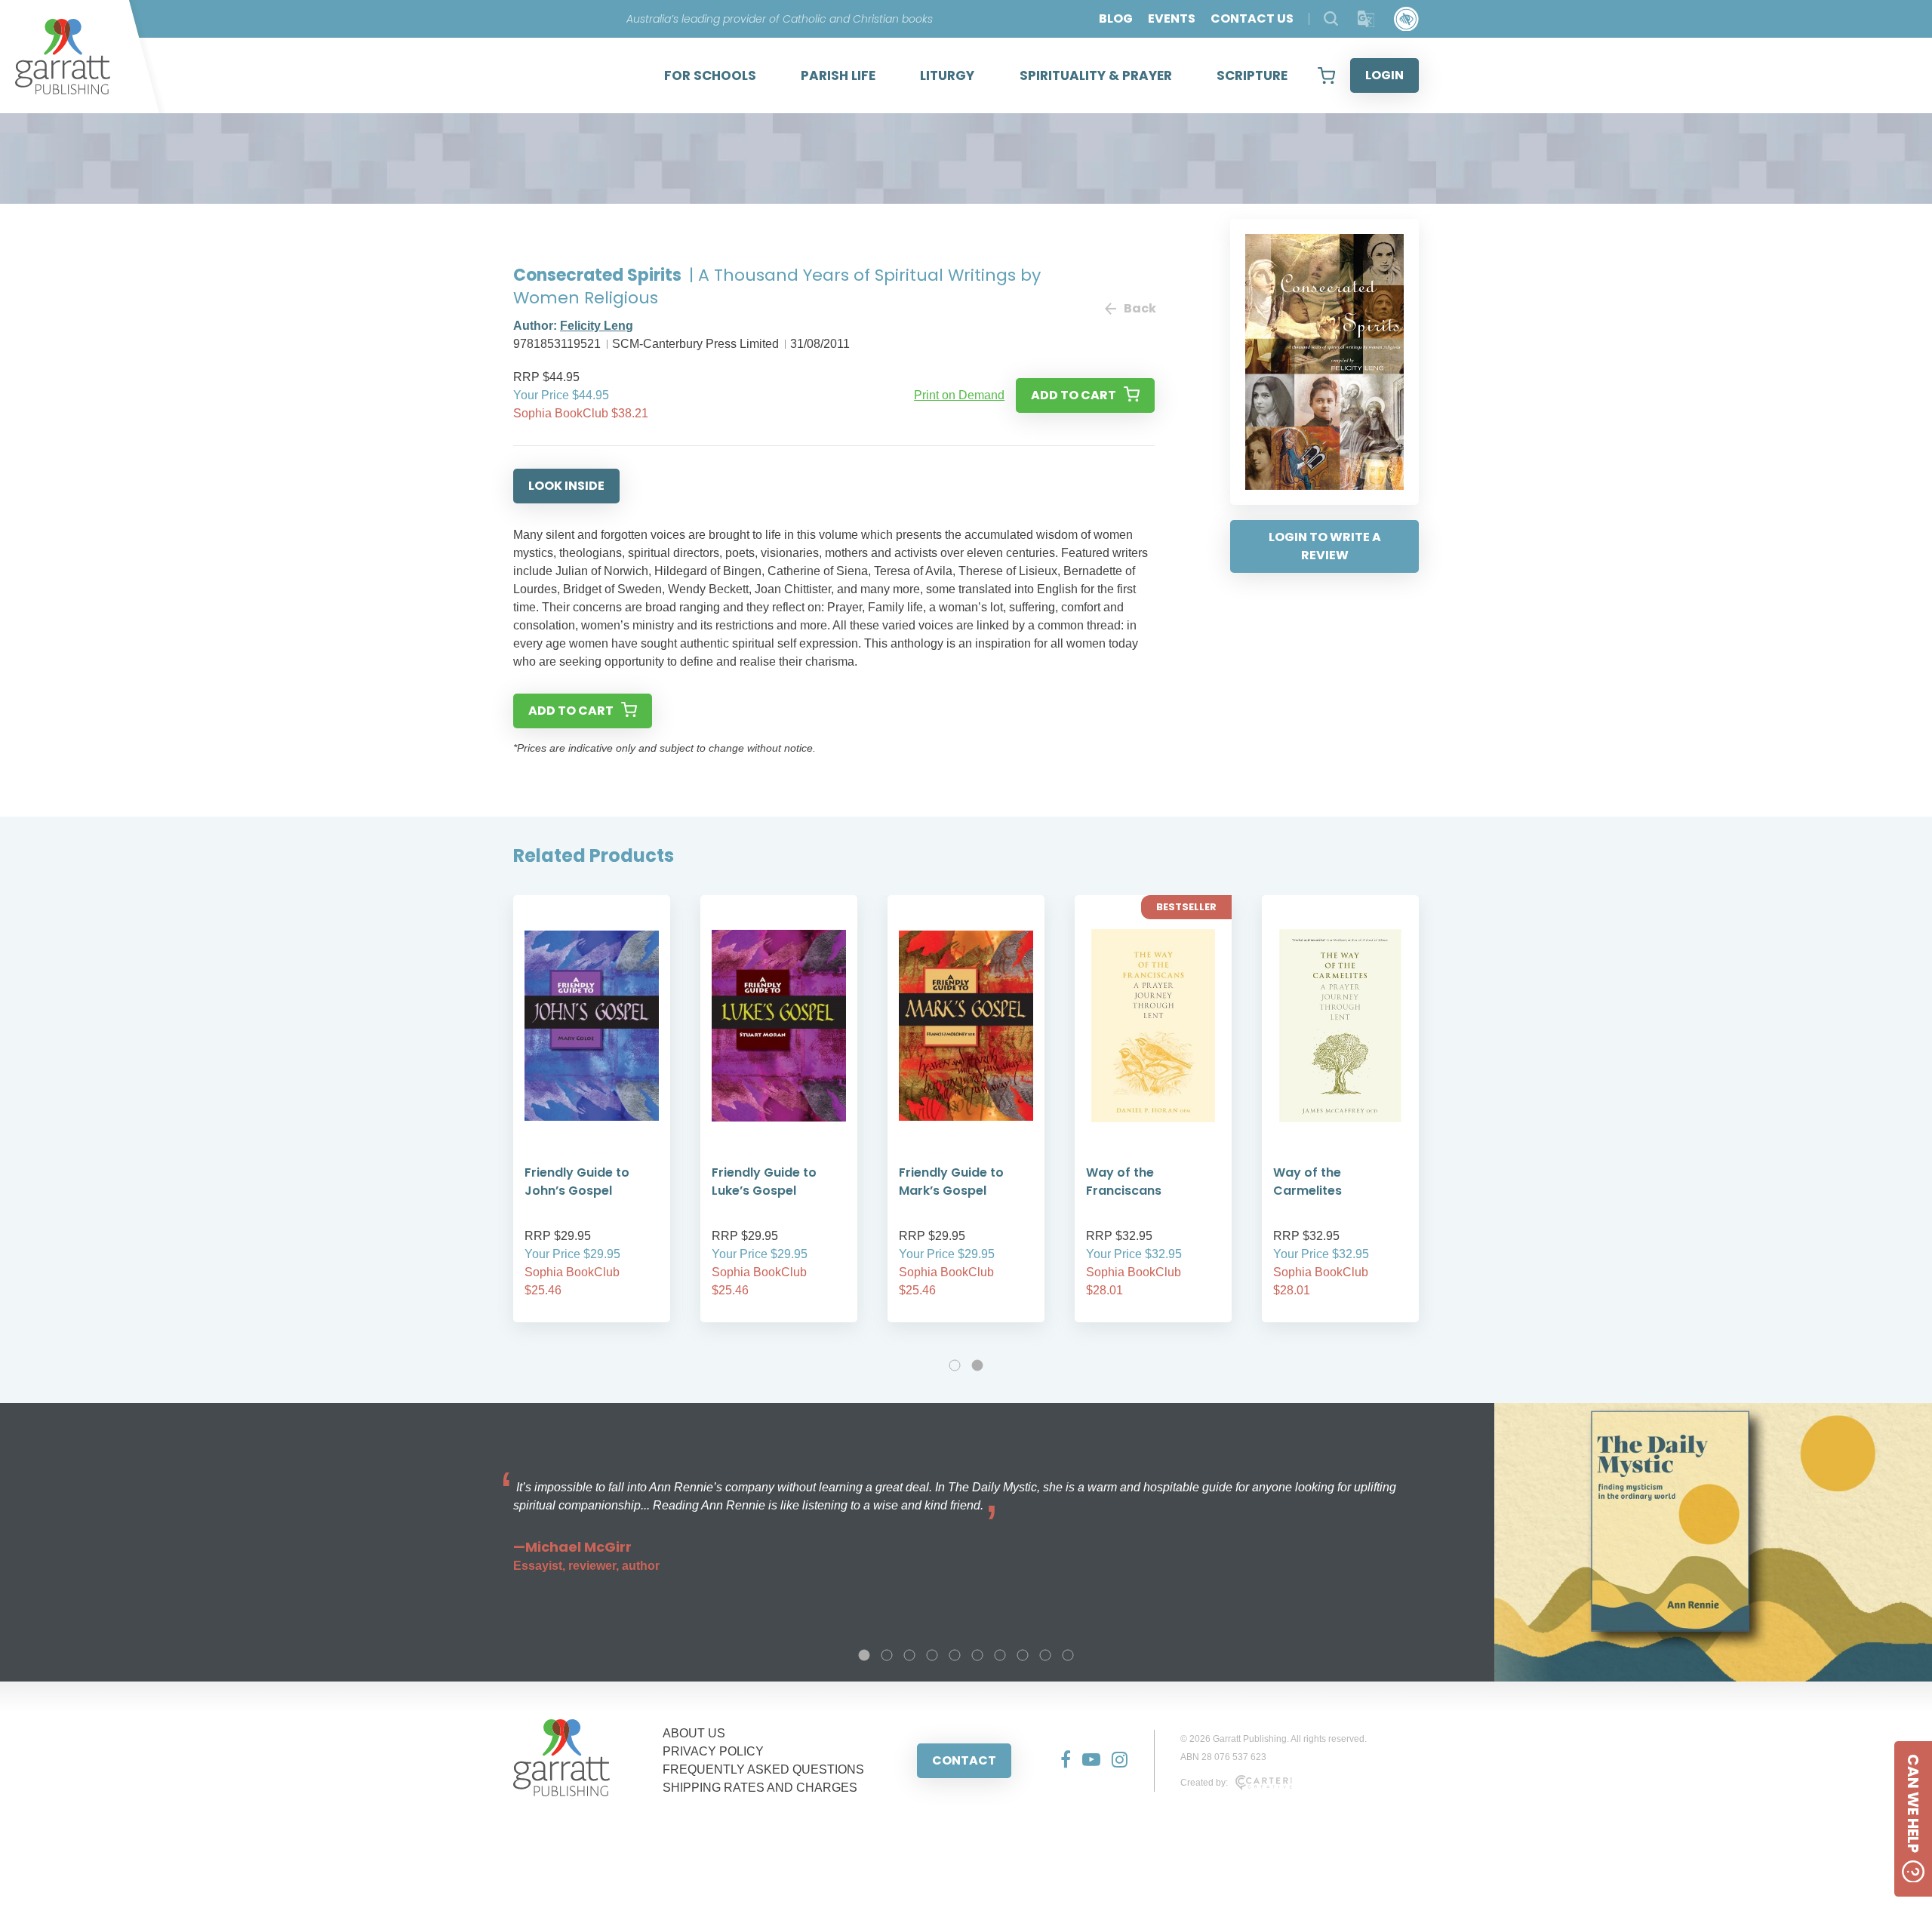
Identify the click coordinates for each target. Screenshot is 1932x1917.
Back (1139, 308)
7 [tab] (1000, 1655)
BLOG (1116, 18)
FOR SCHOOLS (710, 75)
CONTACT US (1252, 18)
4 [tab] (932, 1655)
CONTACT (964, 1760)
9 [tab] (1045, 1655)
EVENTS (1172, 18)
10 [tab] (1068, 1655)
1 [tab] (955, 1365)
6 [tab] (977, 1655)
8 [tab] (1023, 1655)
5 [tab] (955, 1655)
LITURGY (947, 75)
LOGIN (1384, 75)
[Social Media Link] (1060, 1761)
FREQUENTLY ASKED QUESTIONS (763, 1769)
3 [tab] (909, 1655)
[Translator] (1366, 19)
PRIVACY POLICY (713, 1751)
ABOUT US (694, 1733)
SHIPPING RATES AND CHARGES (760, 1788)
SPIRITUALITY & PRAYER (1096, 75)
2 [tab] (977, 1365)
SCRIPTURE (1252, 75)
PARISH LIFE (838, 75)
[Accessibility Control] (1406, 19)
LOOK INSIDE (566, 486)
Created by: (1204, 1783)
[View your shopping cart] (1326, 75)
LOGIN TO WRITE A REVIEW (1325, 546)
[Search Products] (1331, 18)
